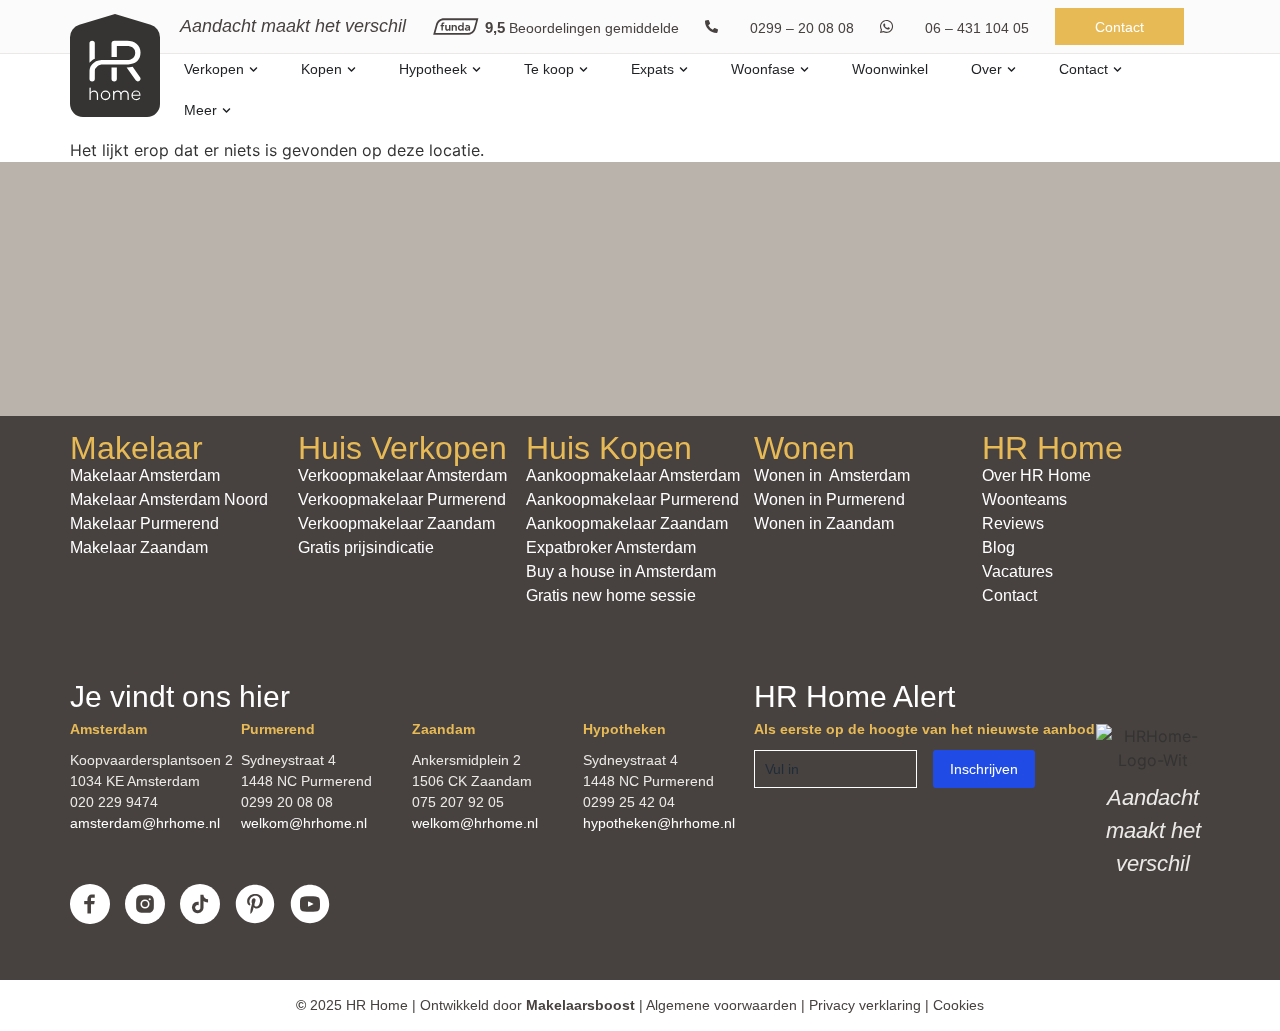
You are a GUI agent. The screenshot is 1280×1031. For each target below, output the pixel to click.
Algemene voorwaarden (721, 1005)
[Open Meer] (226, 110)
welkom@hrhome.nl (304, 823)
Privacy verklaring (865, 1005)
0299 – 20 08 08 (802, 28)
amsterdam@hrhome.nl (145, 823)
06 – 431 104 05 (977, 28)
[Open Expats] (683, 69)
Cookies (958, 1005)
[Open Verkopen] (253, 69)
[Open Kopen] (351, 69)
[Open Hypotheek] (476, 69)
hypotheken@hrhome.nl (659, 823)
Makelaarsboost (580, 1005)
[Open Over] (1011, 69)
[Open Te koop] (583, 69)
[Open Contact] (1117, 69)
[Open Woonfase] (804, 69)
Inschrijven (984, 769)
